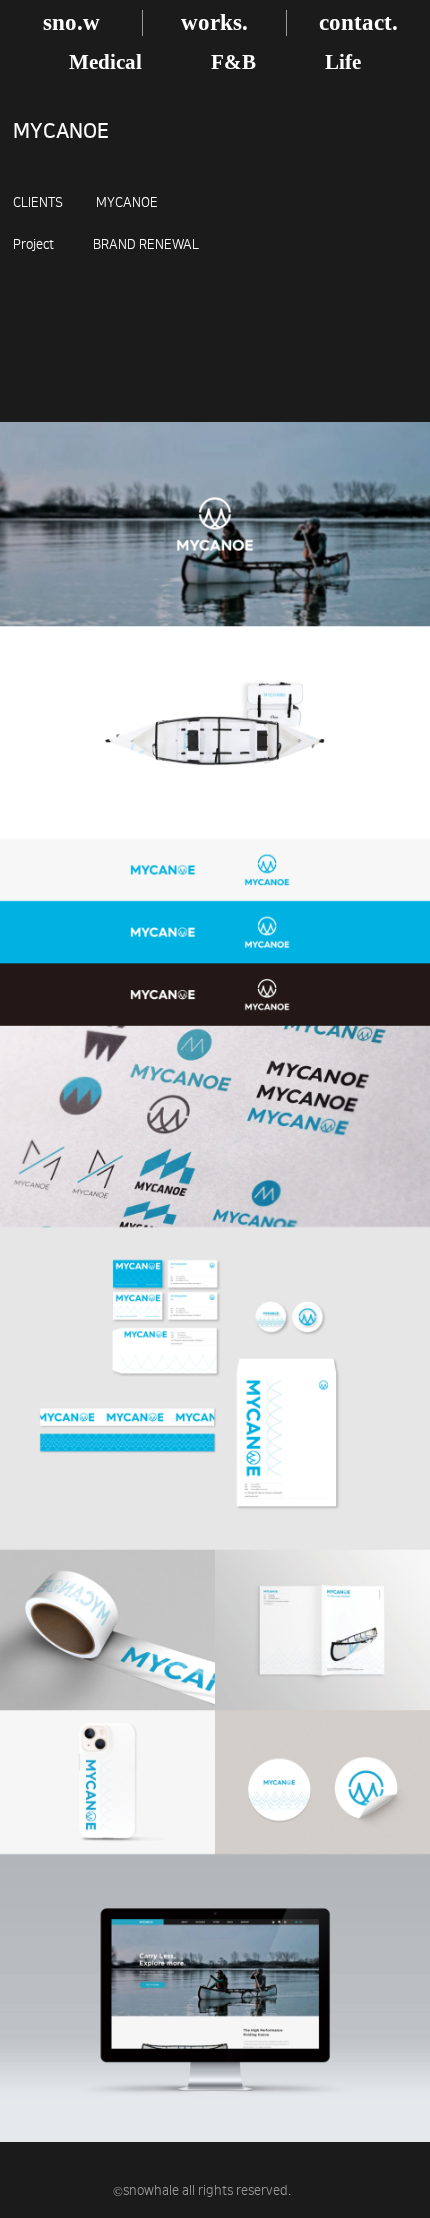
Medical (105, 62)
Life (343, 62)
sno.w (71, 22)
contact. (358, 22)
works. (214, 22)
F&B (233, 62)
